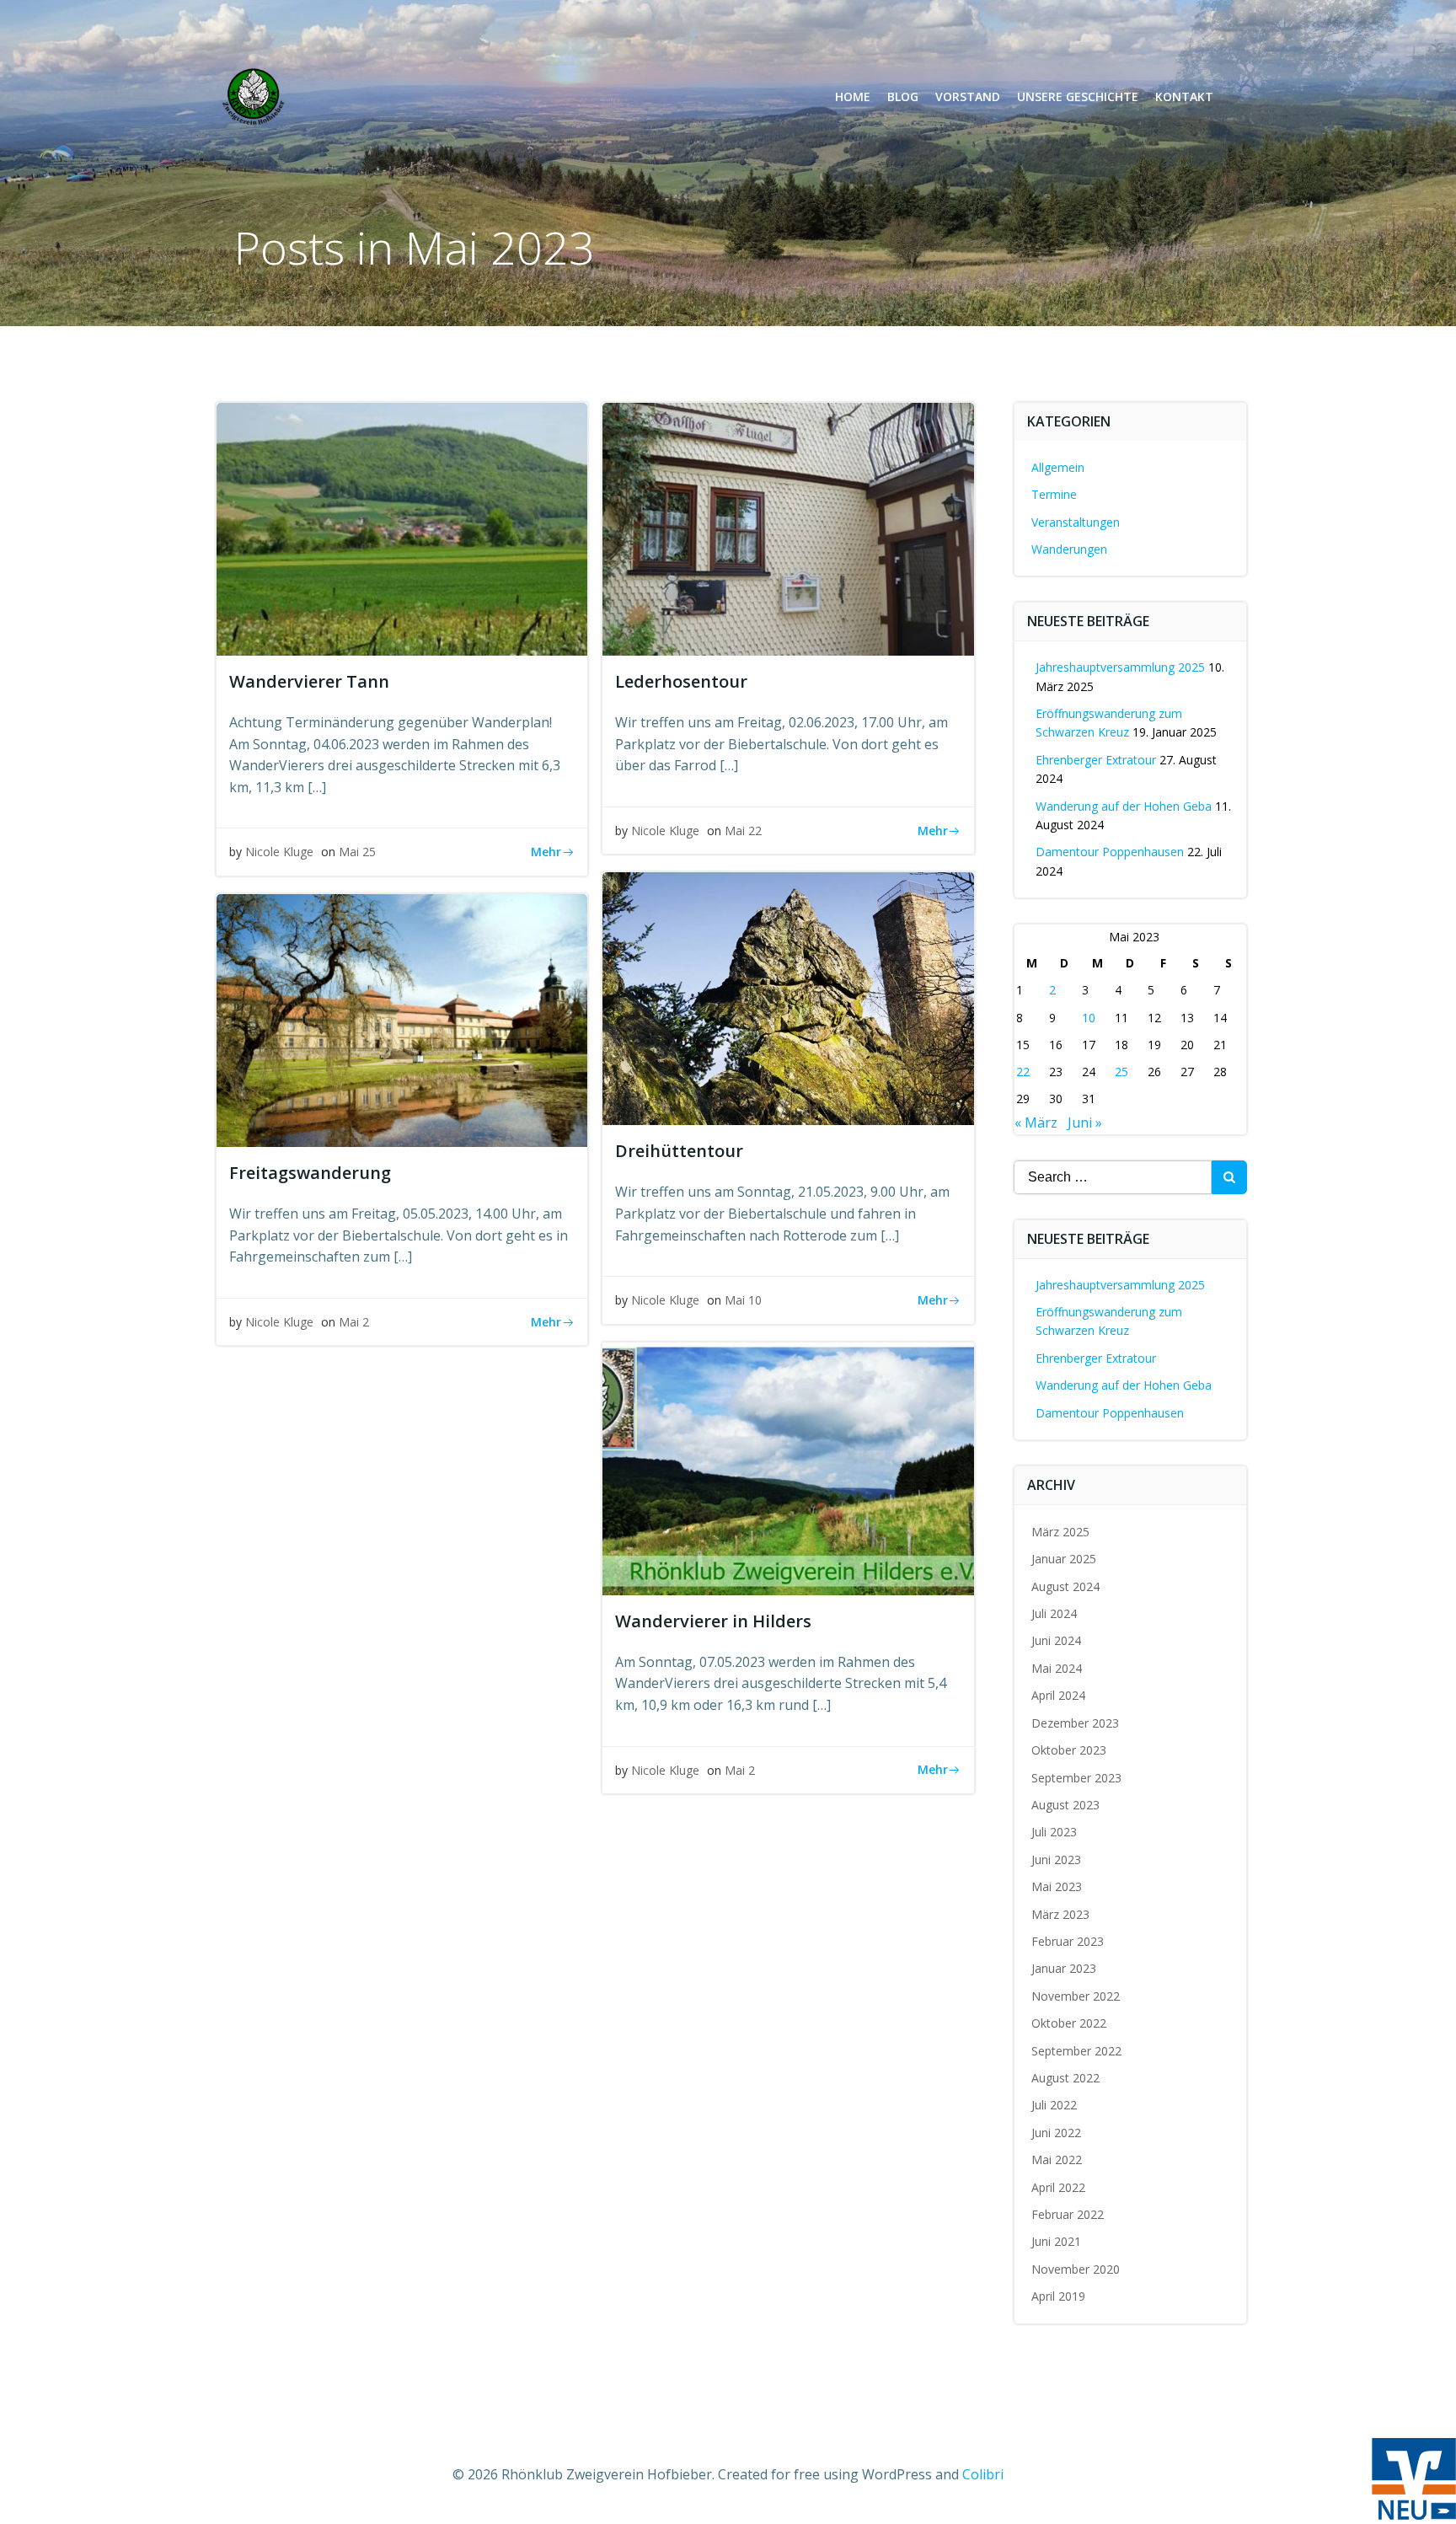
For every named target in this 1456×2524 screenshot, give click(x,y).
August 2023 (1065, 1805)
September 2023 (1076, 1778)
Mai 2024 (1057, 1668)
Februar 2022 (1068, 2214)
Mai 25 (357, 852)
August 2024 (1065, 1586)
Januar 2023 (1064, 1968)
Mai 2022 (1057, 2160)
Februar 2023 (1068, 1941)
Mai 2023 (1057, 1886)
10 (1089, 1018)
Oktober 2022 (1069, 2023)
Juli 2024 (1054, 1613)
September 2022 (1076, 2051)
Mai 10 (743, 1300)
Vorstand (968, 96)
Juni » (1085, 1123)
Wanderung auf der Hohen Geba (1124, 806)
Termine (1054, 494)
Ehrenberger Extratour (1096, 760)
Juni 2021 (1056, 2241)
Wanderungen (1069, 549)
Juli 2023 (1054, 1832)
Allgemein (1058, 467)
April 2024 (1058, 1695)
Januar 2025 (1064, 1559)
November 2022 (1076, 1996)
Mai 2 (354, 1322)
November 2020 (1076, 2269)
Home (853, 96)
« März (1036, 1123)
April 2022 (1058, 2187)
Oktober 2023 (1069, 1750)
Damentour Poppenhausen (1110, 852)
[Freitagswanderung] (402, 1019)
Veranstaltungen (1076, 522)
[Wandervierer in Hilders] (788, 1467)
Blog (903, 96)
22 (1023, 1072)
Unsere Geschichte (1078, 96)
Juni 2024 (1056, 1640)
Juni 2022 (1056, 2133)
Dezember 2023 (1075, 1723)
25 (1121, 1072)
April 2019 (1058, 2296)
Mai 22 (743, 831)
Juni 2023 (1056, 1860)
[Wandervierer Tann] (402, 528)
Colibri (983, 2474)
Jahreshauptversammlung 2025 (1120, 667)
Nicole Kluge (279, 852)
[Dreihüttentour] (788, 998)
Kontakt (1184, 96)
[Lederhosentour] (788, 528)
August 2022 (1065, 2078)
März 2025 (1060, 1532)
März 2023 (1060, 1914)
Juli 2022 (1054, 2105)
